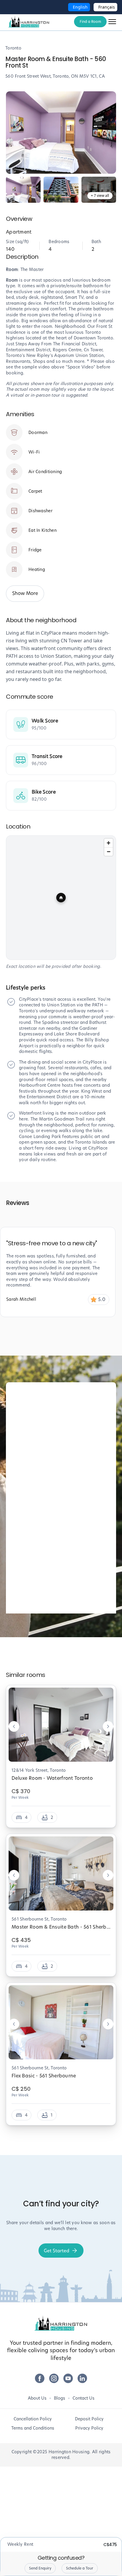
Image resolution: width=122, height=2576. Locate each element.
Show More (25, 593)
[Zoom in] (109, 843)
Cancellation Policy (33, 2419)
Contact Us (84, 2398)
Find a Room (90, 21)
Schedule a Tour (80, 2568)
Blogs (60, 2398)
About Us (37, 2398)
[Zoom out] (109, 852)
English (80, 7)
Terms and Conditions (33, 2428)
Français (107, 7)
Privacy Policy (89, 2428)
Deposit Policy (89, 2419)
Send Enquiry (40, 2568)
